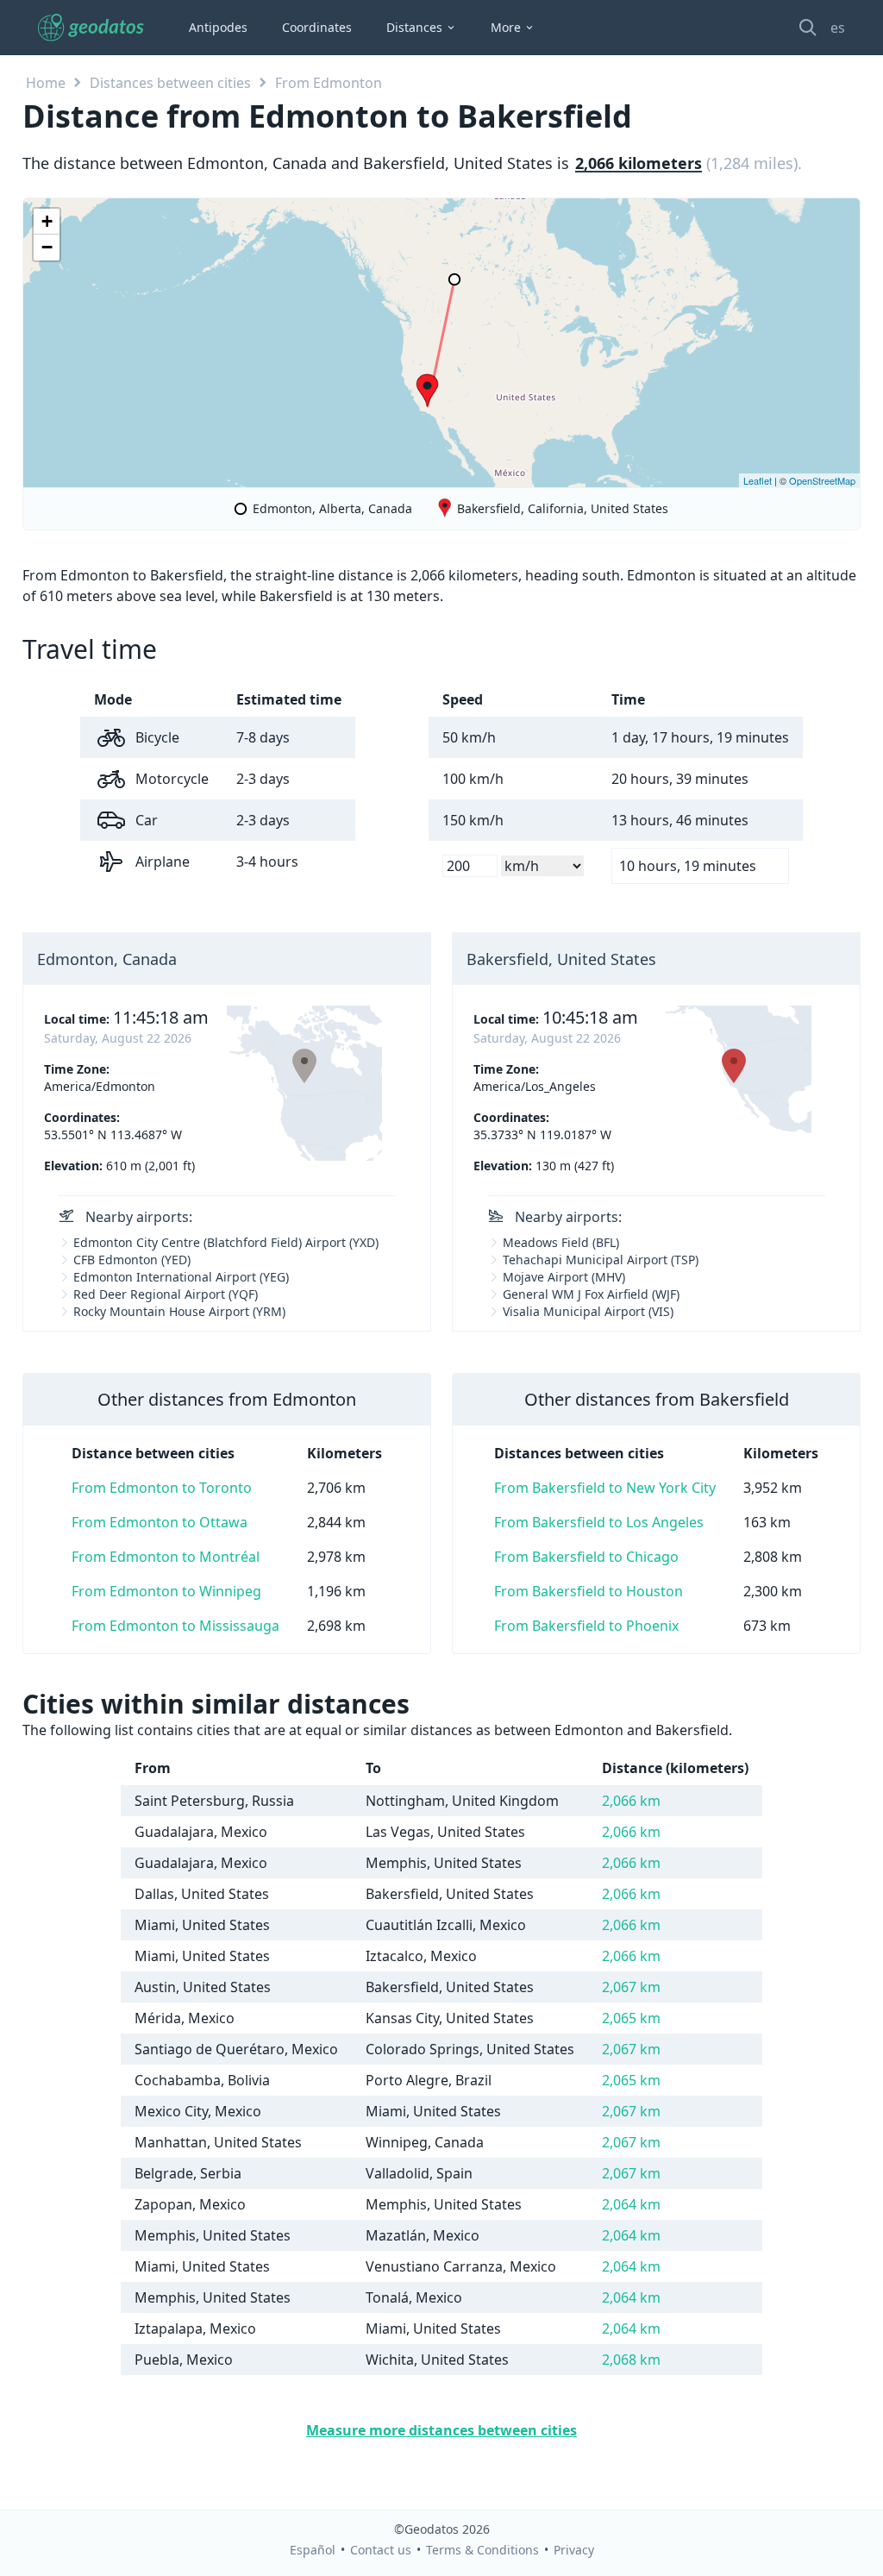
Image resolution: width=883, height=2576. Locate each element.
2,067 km (631, 1987)
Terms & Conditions (482, 2550)
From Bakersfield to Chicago (586, 1557)
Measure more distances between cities (441, 2430)
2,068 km (631, 2360)
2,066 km (631, 1801)
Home (46, 83)
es (838, 28)
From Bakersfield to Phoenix (586, 1626)
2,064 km (631, 2204)
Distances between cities (170, 83)
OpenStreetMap (822, 480)
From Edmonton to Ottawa (160, 1522)
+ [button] (47, 221)
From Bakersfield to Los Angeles (599, 1522)
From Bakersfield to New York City (605, 1488)
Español (313, 2550)
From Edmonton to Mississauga (175, 1626)
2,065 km (631, 2018)
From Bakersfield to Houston (589, 1591)
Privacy (574, 2550)
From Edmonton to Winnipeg (166, 1591)
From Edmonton (329, 83)
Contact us (381, 2550)
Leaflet (758, 480)
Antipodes (218, 27)
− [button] (47, 247)
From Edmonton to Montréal (166, 1557)
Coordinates (317, 27)
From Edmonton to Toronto (162, 1488)
